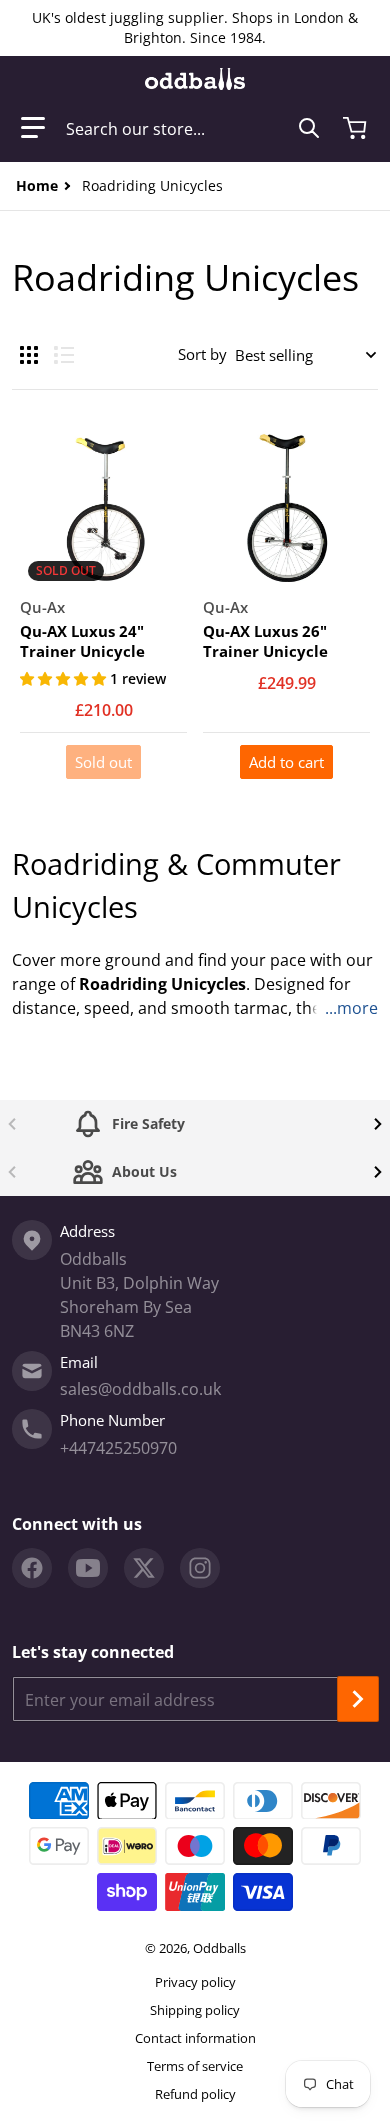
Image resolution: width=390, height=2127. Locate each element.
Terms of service (195, 2066)
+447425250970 (118, 1448)
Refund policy (195, 2094)
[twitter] (144, 1568)
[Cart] (357, 128)
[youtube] (88, 1568)
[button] (33, 128)
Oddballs (219, 1948)
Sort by (202, 354)
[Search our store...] (309, 128)
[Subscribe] (358, 1699)
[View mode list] (64, 355)
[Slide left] (12, 1124)
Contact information (195, 2038)
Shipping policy (195, 2010)
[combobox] (193, 128)
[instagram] (200, 1568)
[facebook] (32, 1568)
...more (351, 1008)
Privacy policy (195, 1982)
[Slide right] (378, 1124)
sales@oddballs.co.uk (140, 1389)
